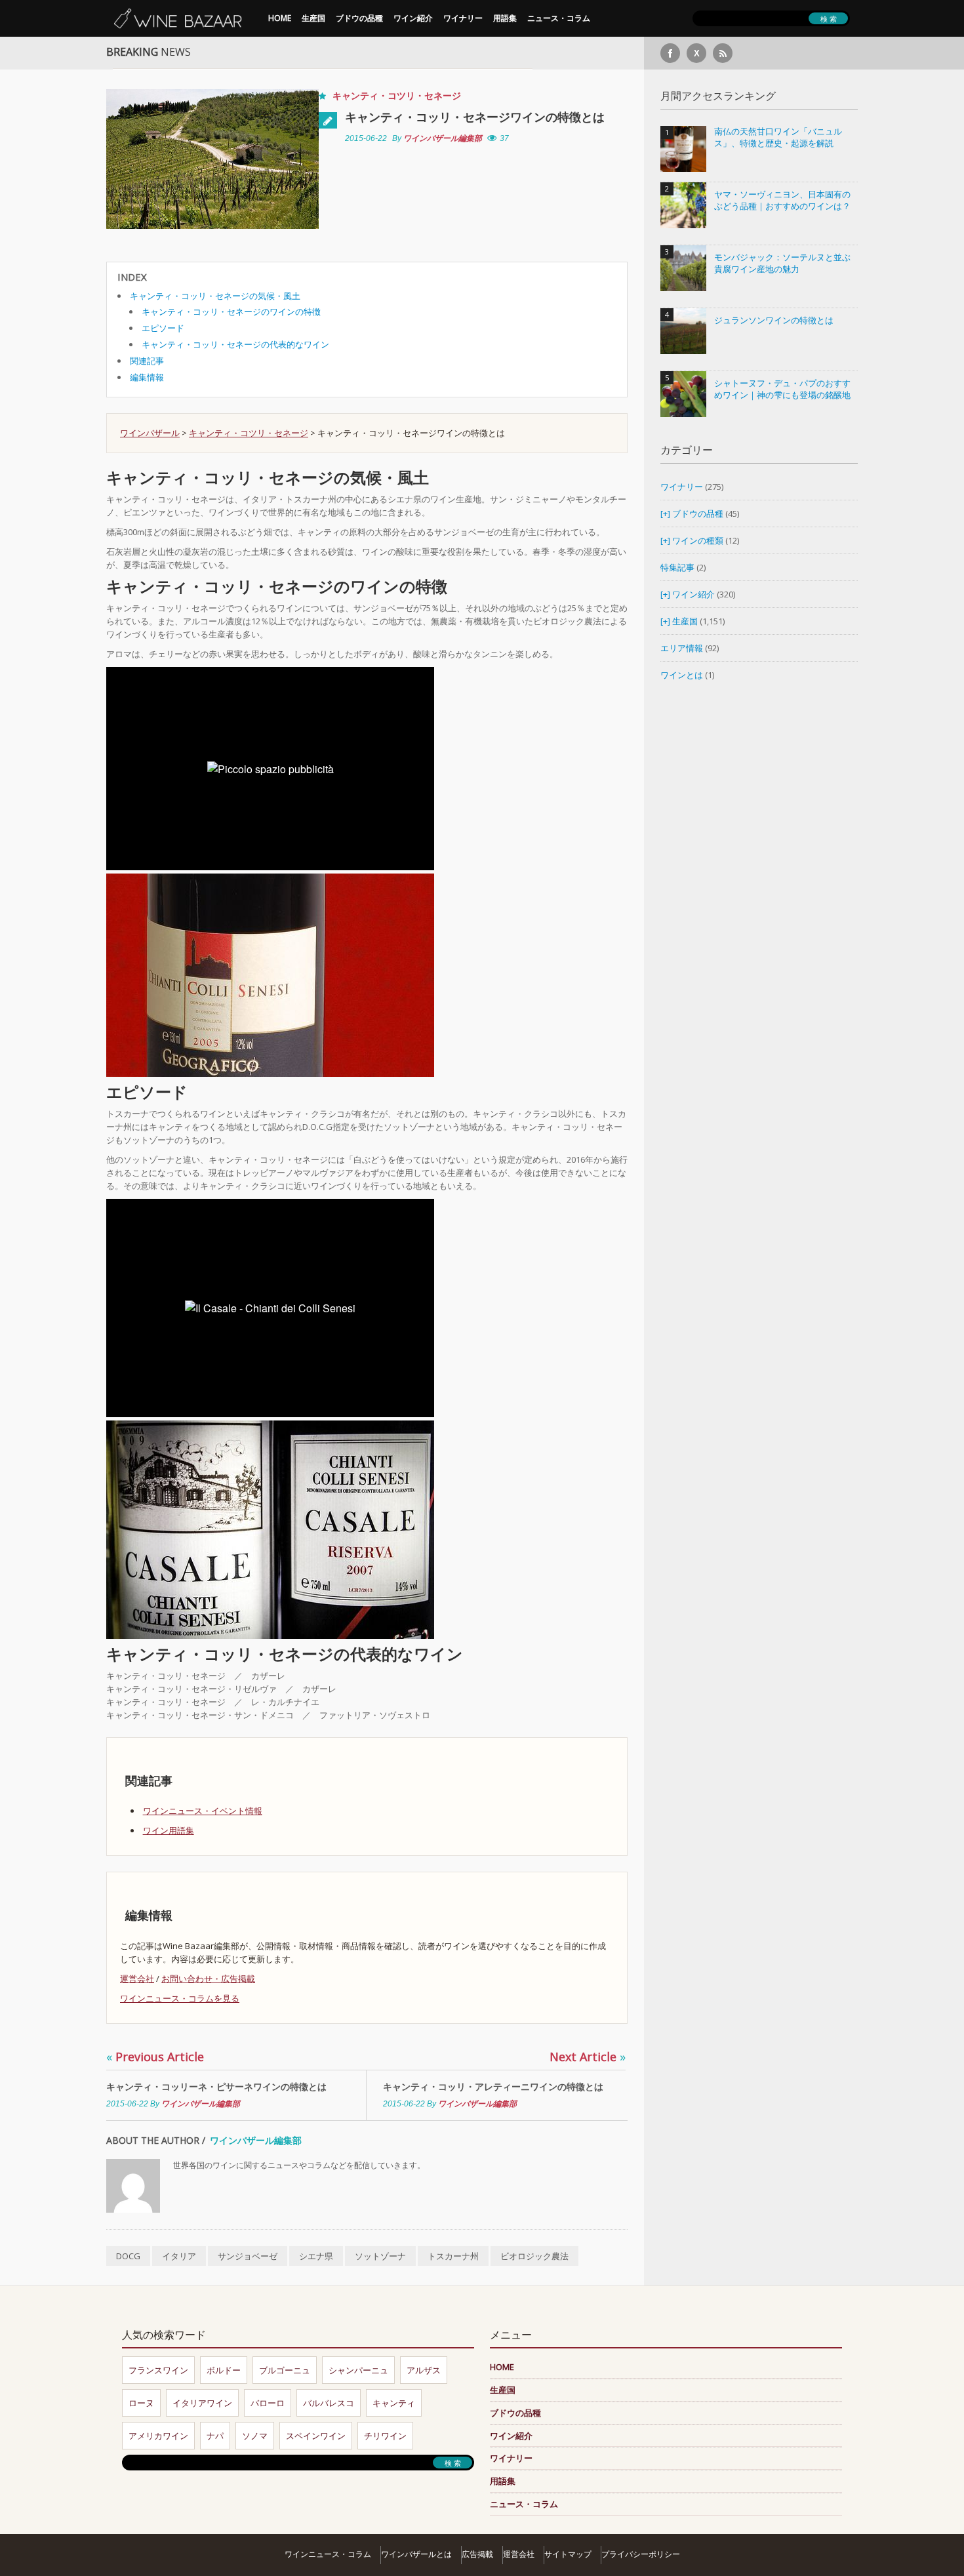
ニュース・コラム (559, 18)
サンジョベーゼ (248, 2256)
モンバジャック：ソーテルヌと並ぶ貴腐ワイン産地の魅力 (782, 263)
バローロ (268, 2403)
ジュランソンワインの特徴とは (774, 320)
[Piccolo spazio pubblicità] (270, 975)
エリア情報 (682, 648)
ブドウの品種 (359, 18)
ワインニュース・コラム (328, 2554)
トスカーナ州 (453, 2256)
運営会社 (137, 1979)
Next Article (588, 2057)
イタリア (179, 2256)
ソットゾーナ (380, 2256)
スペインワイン (316, 2436)
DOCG (128, 2256)
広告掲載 (477, 2554)
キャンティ (394, 2403)
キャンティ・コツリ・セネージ (397, 95)
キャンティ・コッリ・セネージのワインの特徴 (231, 312)
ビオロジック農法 (534, 2256)
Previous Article (155, 2057)
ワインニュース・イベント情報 (203, 1811)
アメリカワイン (158, 2436)
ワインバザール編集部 (443, 138)
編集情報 (147, 377)
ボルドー (224, 2370)
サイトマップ (568, 2554)
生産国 (313, 18)
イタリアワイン (202, 2403)
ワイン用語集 (169, 1830)
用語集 (505, 18)
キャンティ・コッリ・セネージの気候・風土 (215, 296)
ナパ (215, 2436)
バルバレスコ (329, 2403)
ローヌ (141, 2403)
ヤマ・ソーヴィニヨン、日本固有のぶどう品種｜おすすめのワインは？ (782, 200)
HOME (280, 18)
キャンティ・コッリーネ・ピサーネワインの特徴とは (216, 2086)
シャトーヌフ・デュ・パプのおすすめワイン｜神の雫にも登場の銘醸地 (782, 389)
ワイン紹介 (413, 18)
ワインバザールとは (416, 2554)
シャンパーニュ (358, 2370)
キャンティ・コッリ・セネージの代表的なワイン (235, 344)
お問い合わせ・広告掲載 (208, 1979)
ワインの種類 (698, 540)
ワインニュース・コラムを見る (180, 1998)
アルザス (424, 2370)
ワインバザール (150, 433)
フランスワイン (158, 2370)
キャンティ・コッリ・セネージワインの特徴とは (475, 117)
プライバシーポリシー (641, 2554)
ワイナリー (463, 18)
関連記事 (147, 361)
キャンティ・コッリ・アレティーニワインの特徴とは (493, 2086)
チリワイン (385, 2436)
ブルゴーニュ (285, 2370)
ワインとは (682, 675)
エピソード (163, 328)
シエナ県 (316, 2256)
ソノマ (255, 2436)
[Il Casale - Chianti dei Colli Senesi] (270, 1529)
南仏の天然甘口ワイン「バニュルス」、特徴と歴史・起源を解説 (778, 137)
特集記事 (677, 567)
